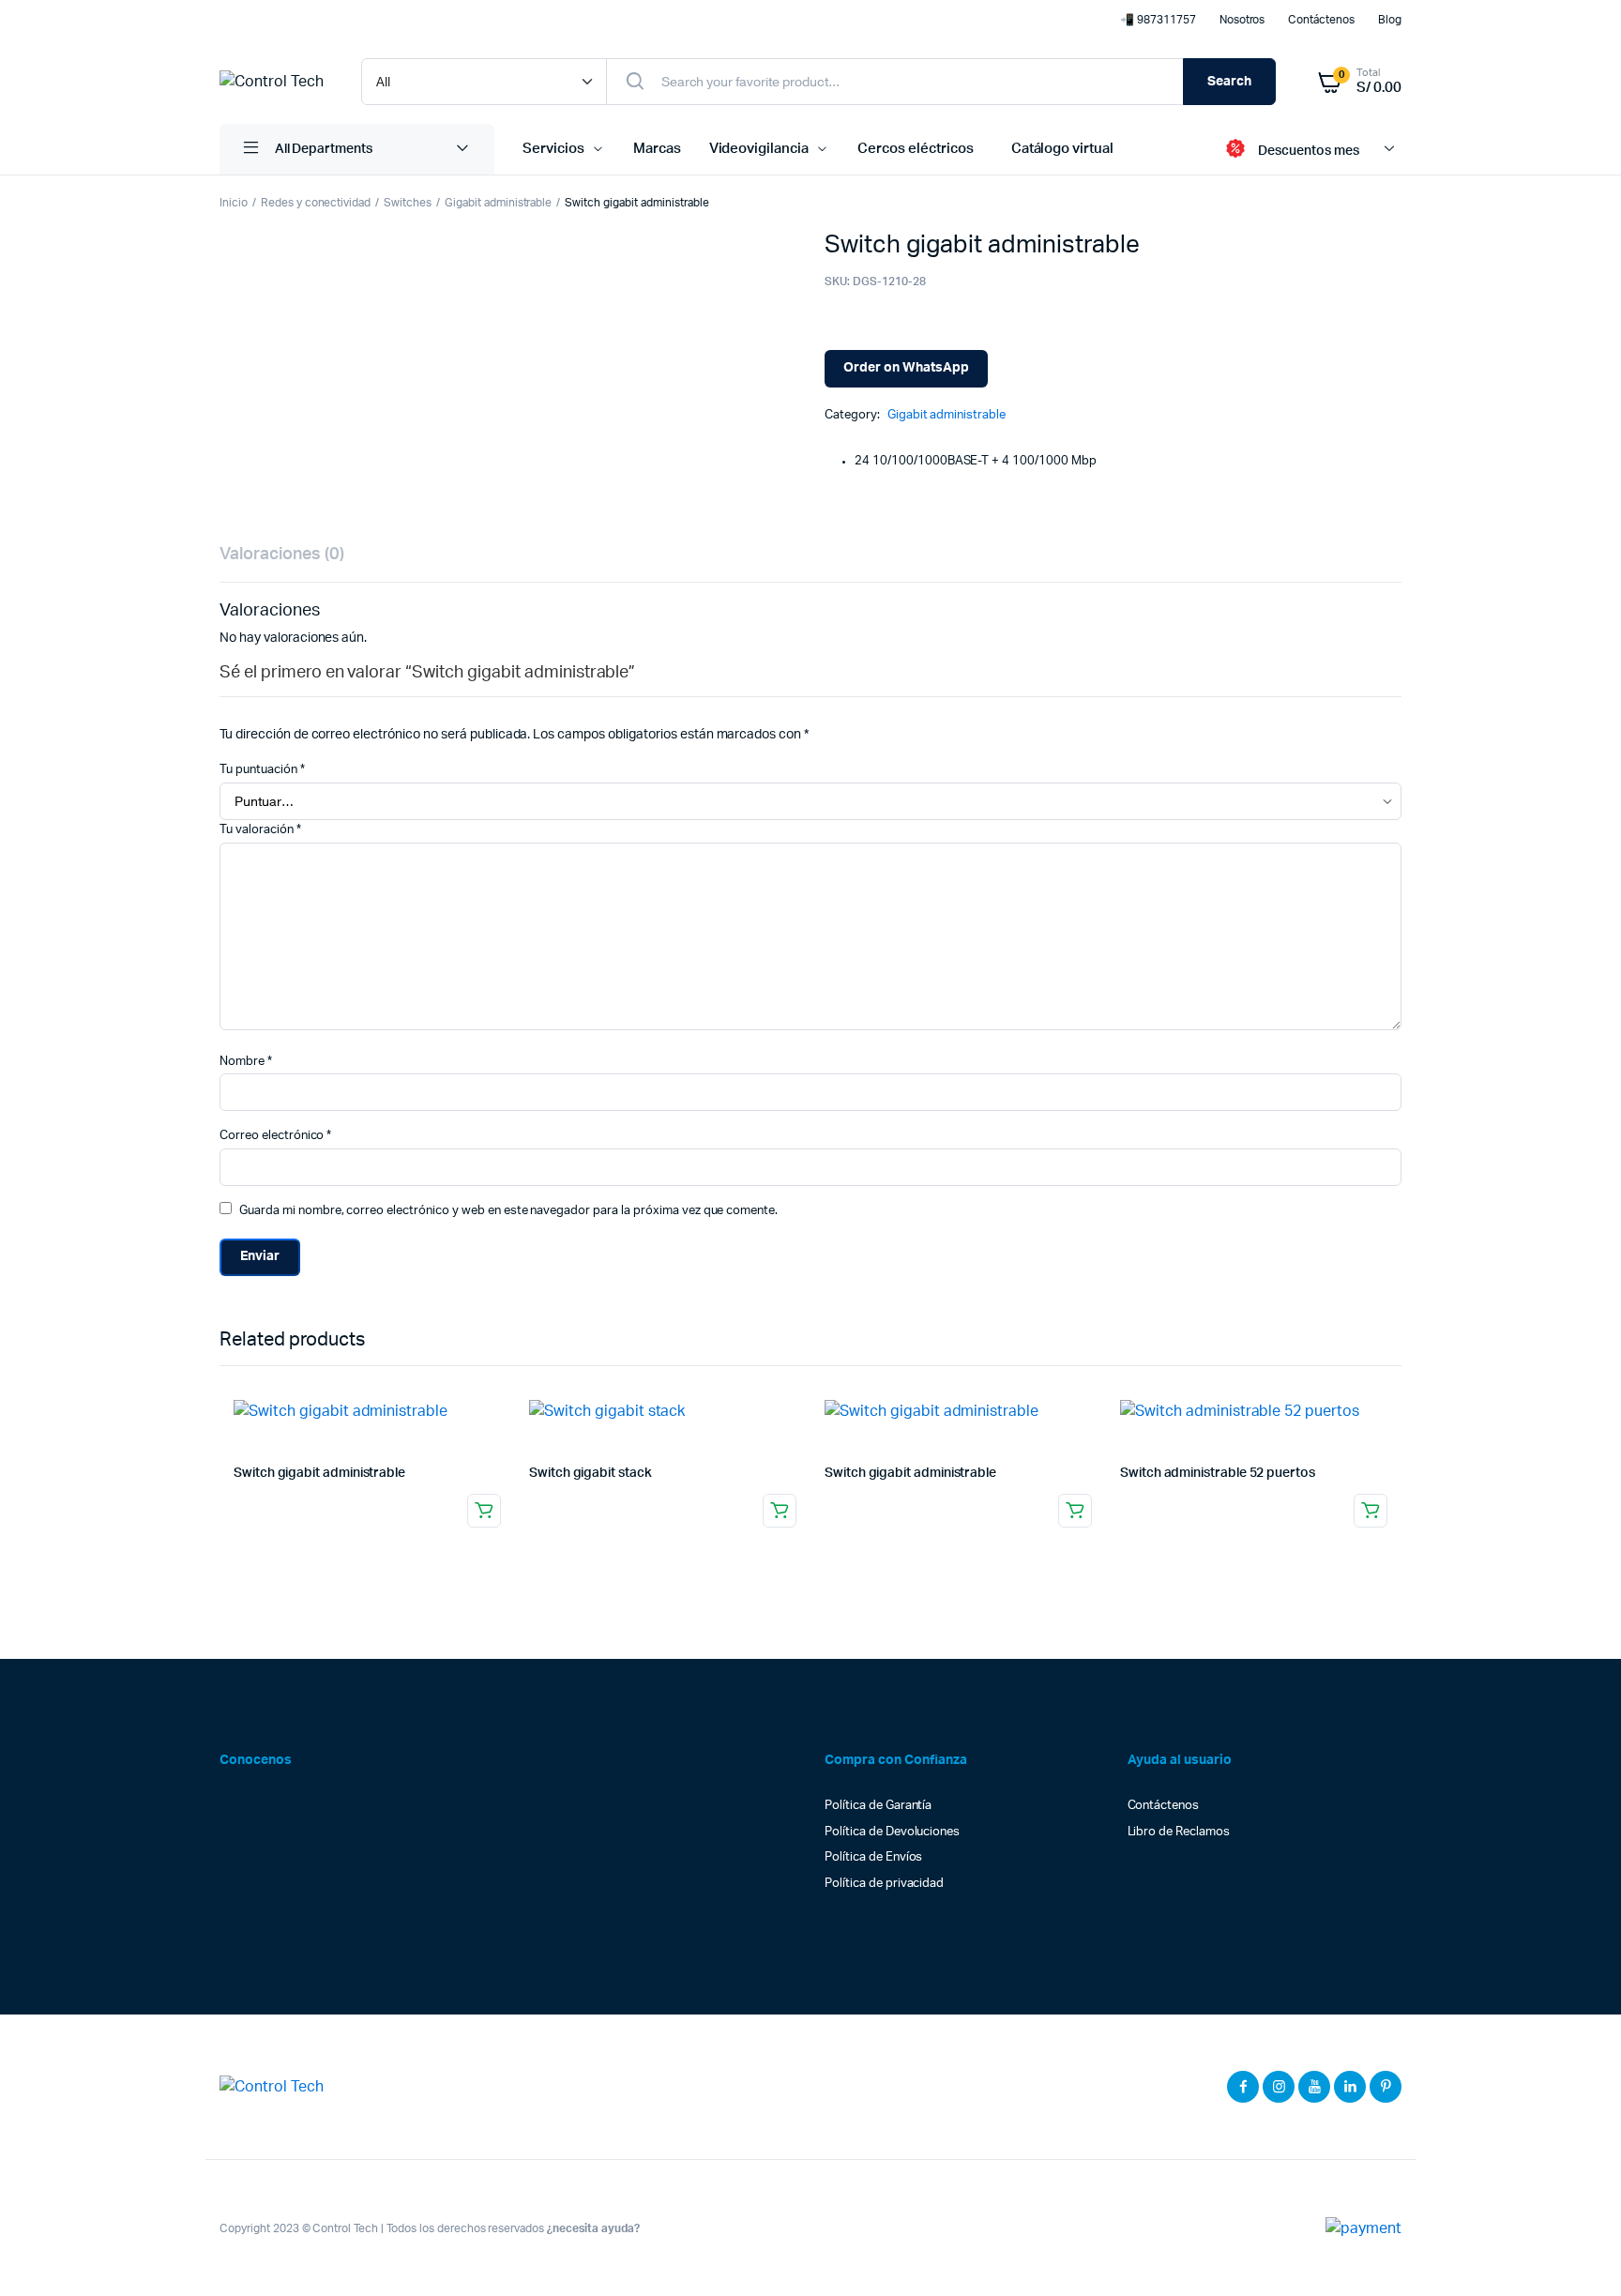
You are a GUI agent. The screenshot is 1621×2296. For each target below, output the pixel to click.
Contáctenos (1321, 20)
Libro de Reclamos (1179, 1832)
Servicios (553, 149)
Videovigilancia (759, 149)
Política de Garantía (878, 1806)
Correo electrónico (275, 1136)
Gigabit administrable (498, 203)
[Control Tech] (272, 82)
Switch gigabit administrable (319, 1473)
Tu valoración (260, 830)
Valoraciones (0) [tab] (282, 555)
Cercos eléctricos (916, 149)
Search (1229, 82)
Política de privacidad (884, 1884)
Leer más (484, 1511)
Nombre (246, 1062)
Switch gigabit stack (591, 1473)
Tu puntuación (262, 770)
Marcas (657, 149)
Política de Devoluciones (892, 1832)
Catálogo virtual (1063, 149)
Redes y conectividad (316, 203)
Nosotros (1242, 20)
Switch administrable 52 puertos (1218, 1473)
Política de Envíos (873, 1857)
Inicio (234, 203)
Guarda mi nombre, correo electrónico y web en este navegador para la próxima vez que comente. (508, 1211)
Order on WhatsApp (906, 368)
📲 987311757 (1158, 20)
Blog (1390, 20)
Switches (408, 203)
